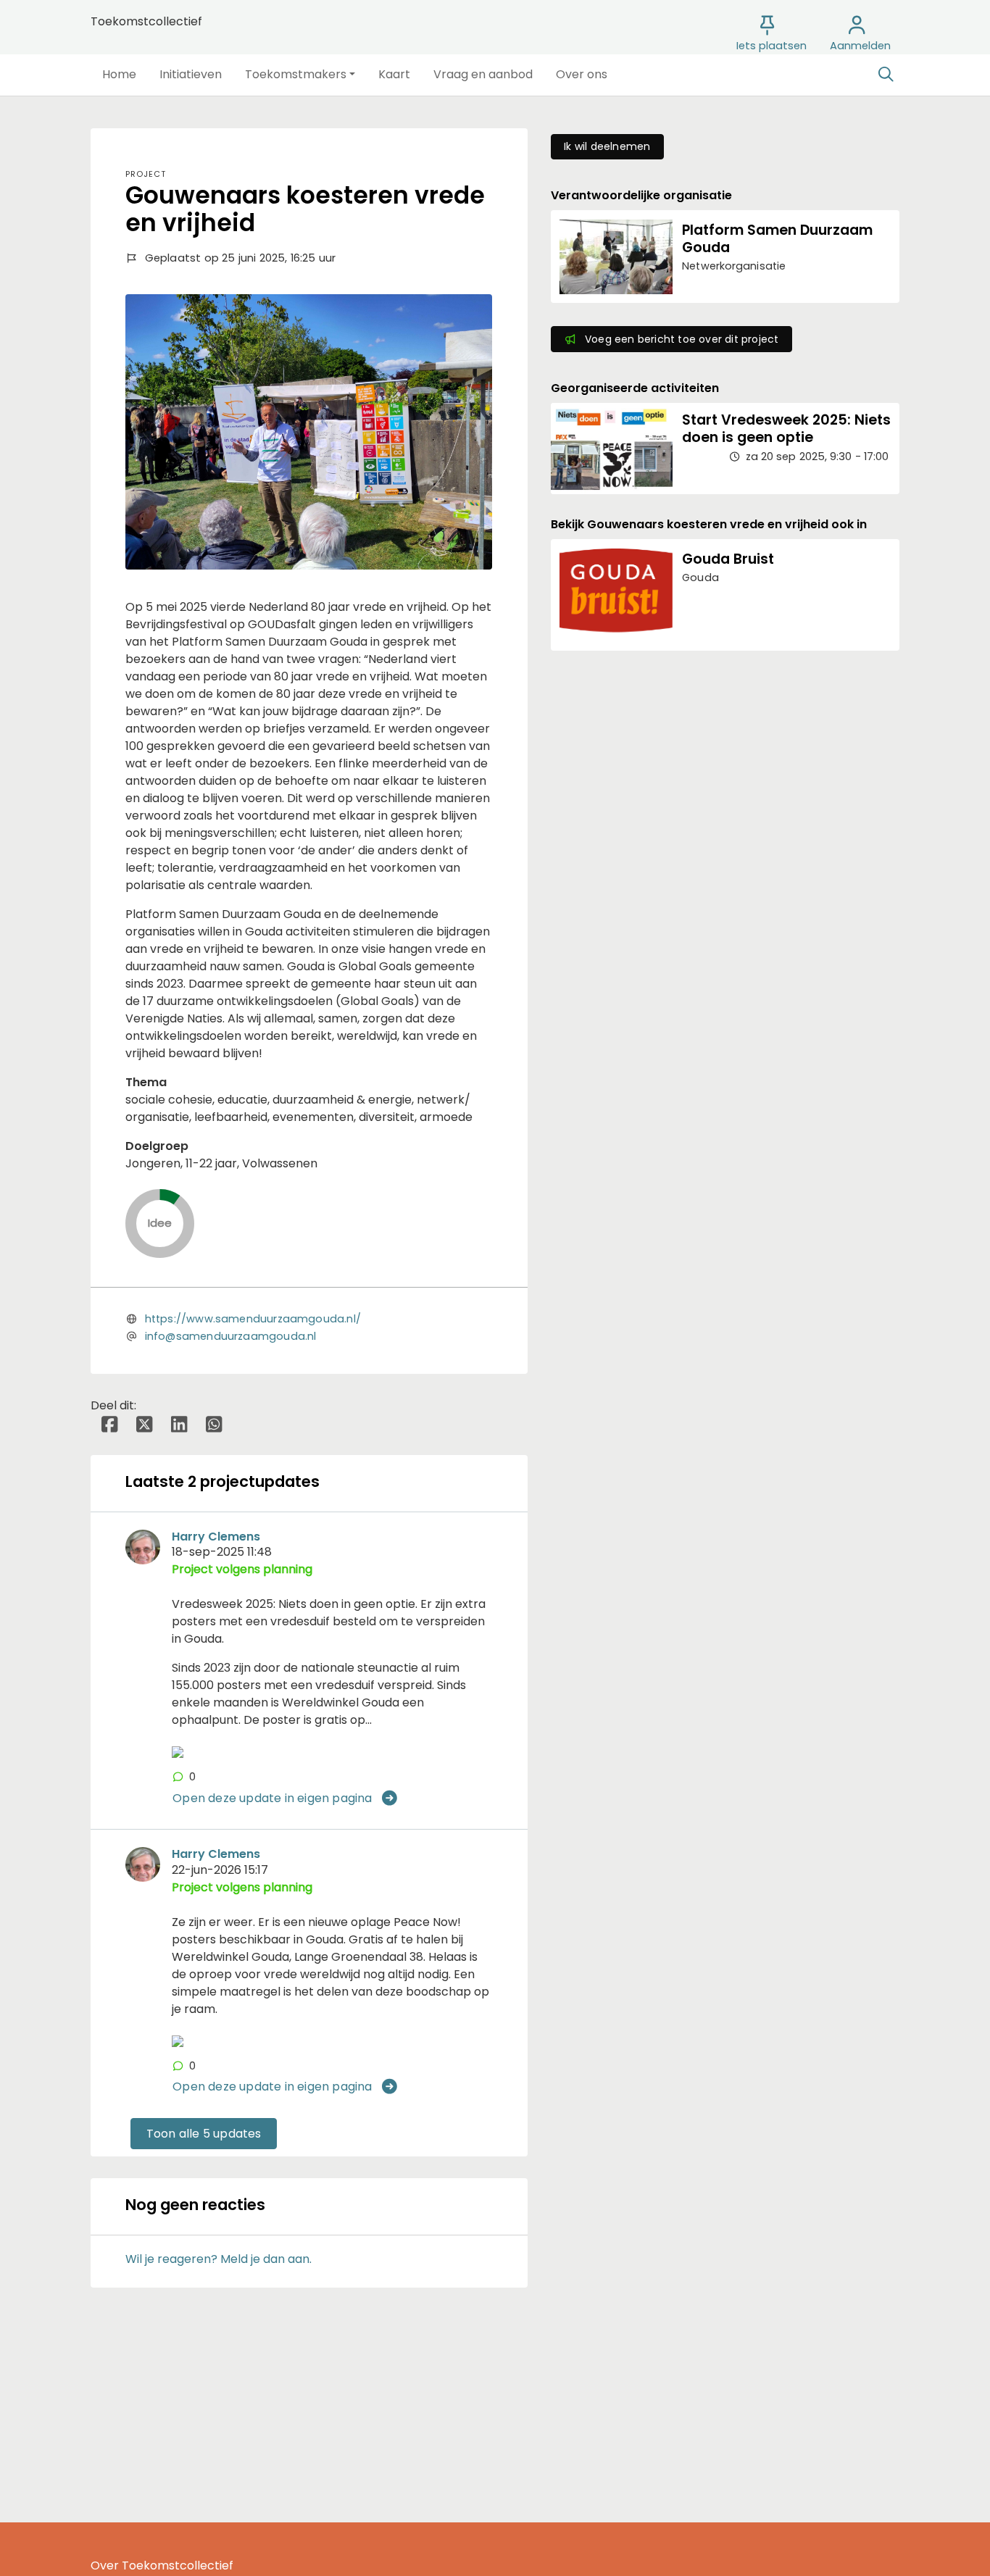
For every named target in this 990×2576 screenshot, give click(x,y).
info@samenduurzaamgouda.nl (231, 1336)
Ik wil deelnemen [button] (607, 146)
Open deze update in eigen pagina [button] (272, 1798)
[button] (119, 75)
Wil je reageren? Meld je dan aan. (219, 2259)
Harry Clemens (216, 1537)
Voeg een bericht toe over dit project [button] (682, 339)
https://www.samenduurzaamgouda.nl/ (253, 1319)
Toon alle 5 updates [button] (204, 2134)
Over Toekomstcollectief (162, 2565)
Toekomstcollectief (146, 21)
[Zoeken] (886, 75)
